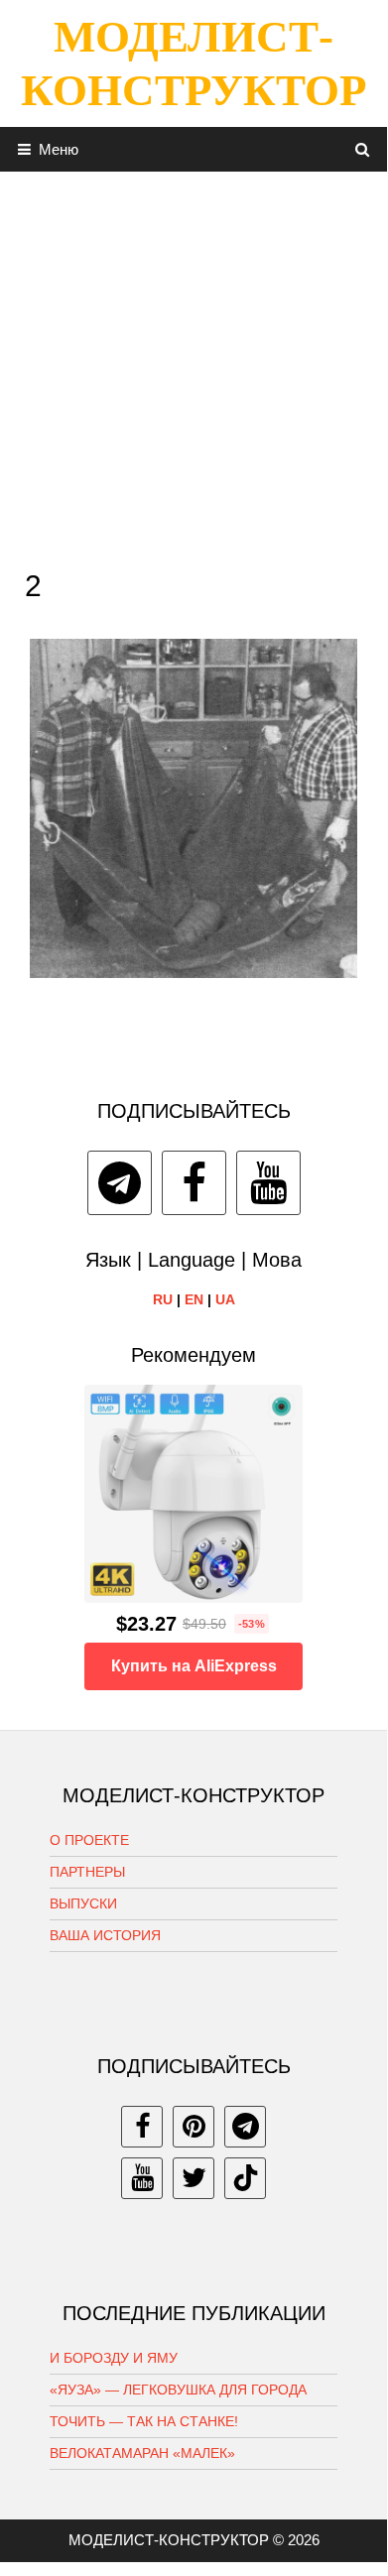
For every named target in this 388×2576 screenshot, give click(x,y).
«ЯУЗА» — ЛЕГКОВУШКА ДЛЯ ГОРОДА (178, 2390)
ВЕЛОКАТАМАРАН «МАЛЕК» (142, 2453)
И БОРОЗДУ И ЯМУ (114, 2358)
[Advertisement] (194, 365)
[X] (194, 2178)
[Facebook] (194, 1183)
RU (163, 1299)
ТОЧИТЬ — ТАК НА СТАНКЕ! (144, 2421)
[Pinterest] (194, 2127)
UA (225, 1299)
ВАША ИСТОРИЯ (105, 1935)
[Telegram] (120, 1183)
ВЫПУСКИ (83, 1903)
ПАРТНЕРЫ (87, 1872)
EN (194, 1299)
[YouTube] (268, 1183)
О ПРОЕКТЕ (89, 1840)
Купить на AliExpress (194, 1666)
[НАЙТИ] (363, 149)
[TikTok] (245, 2178)
